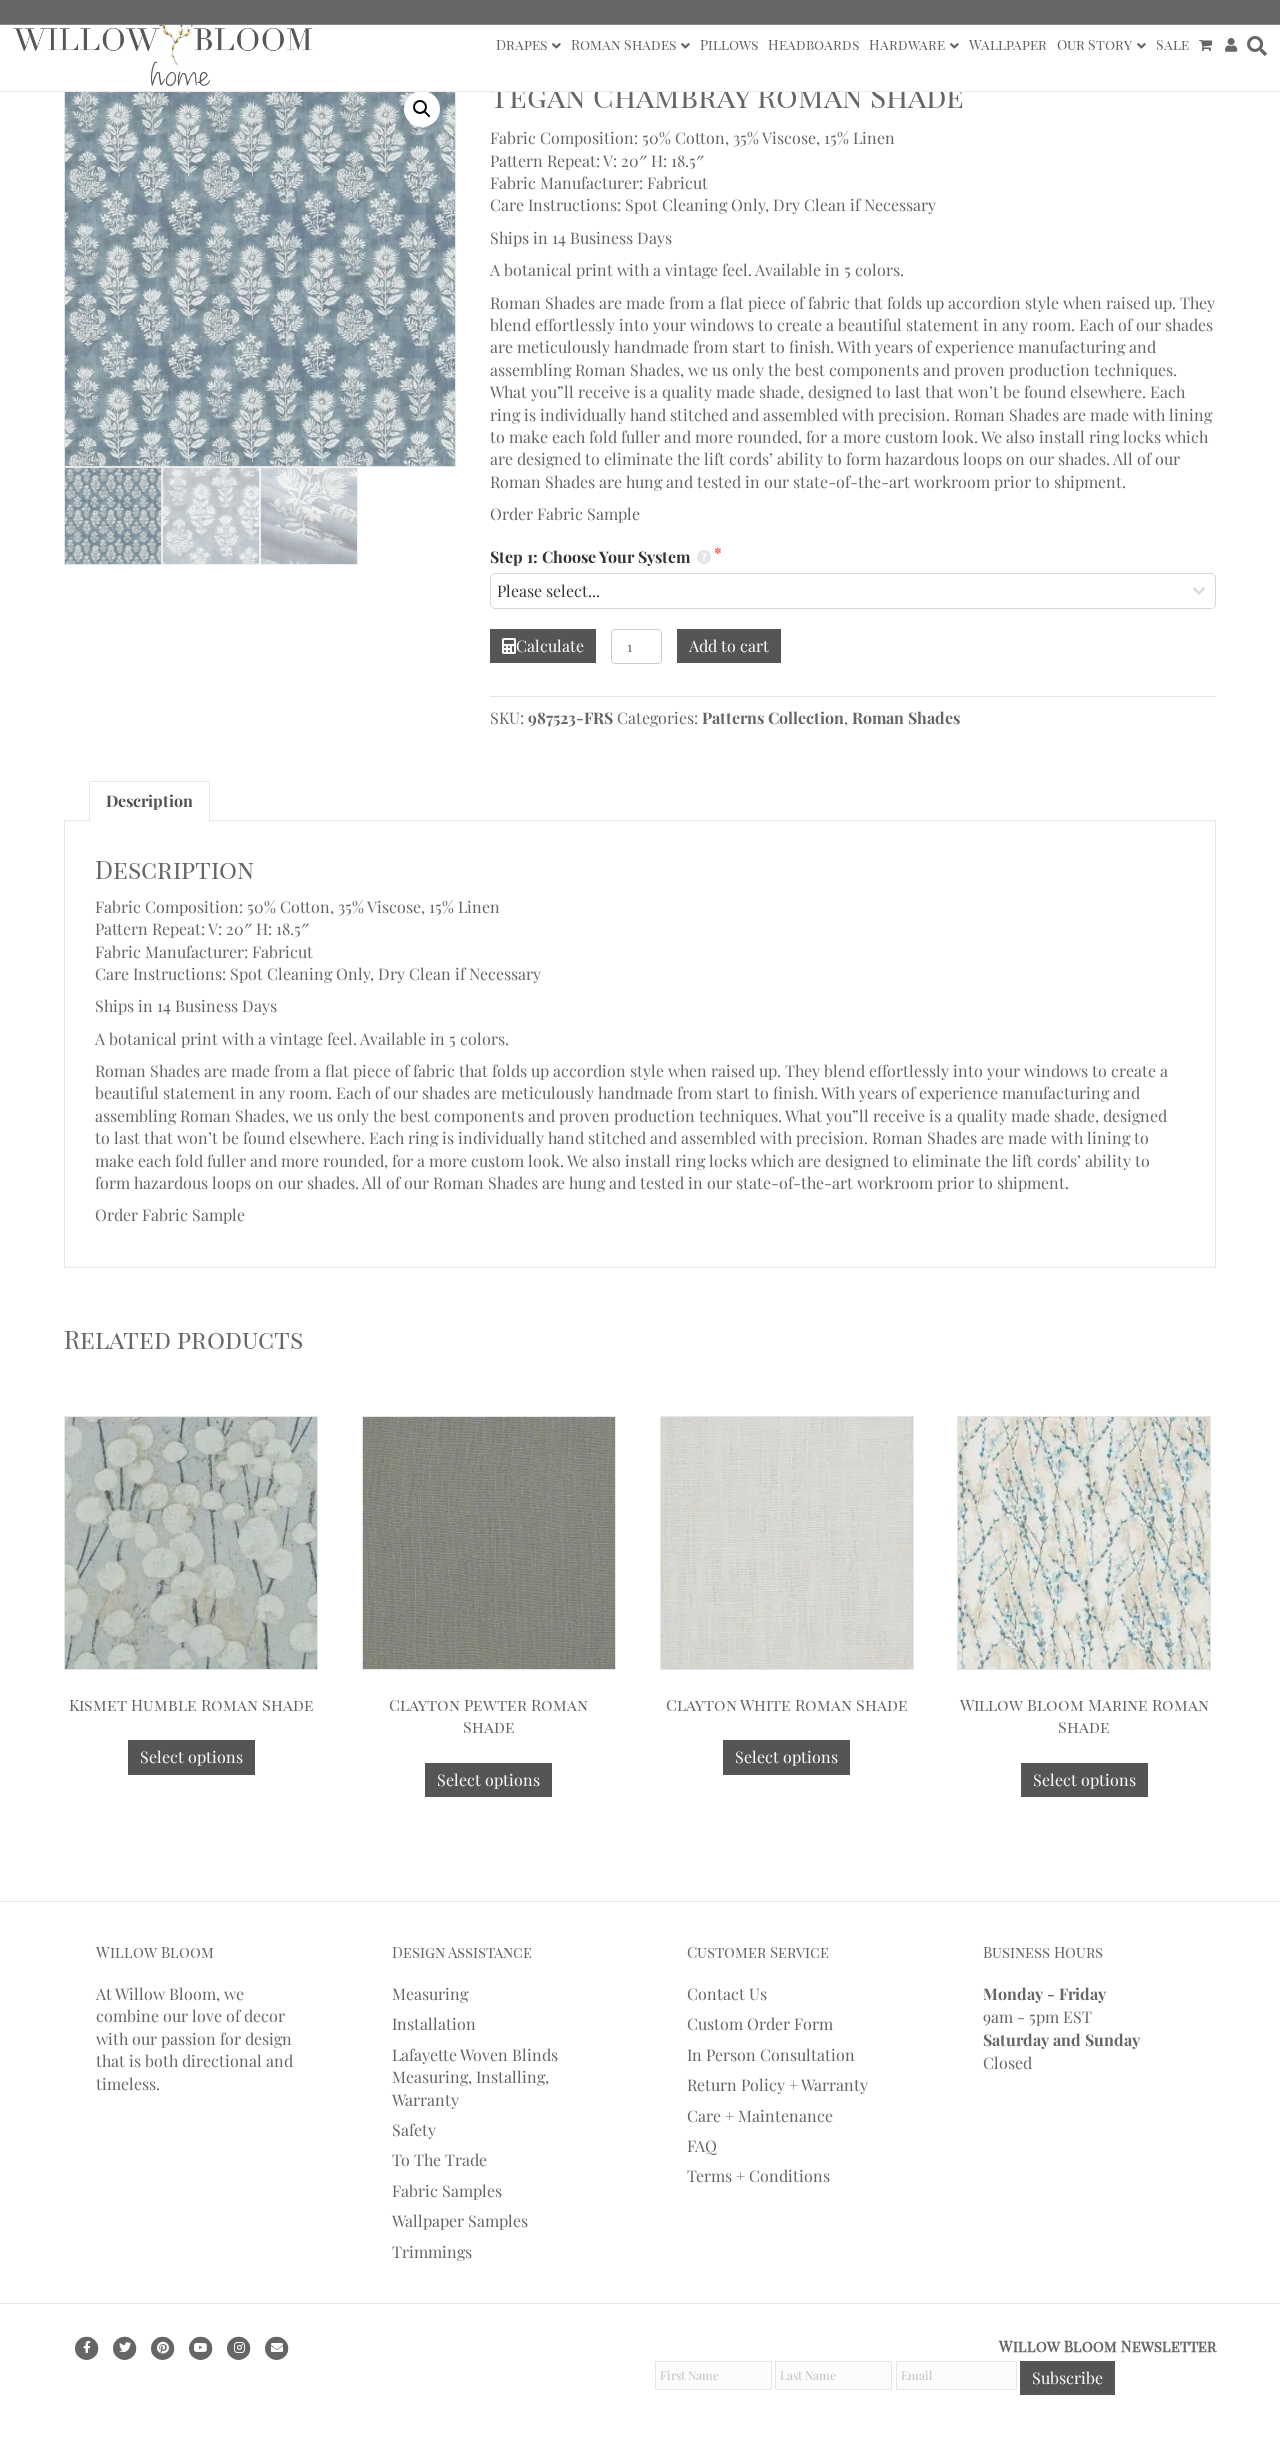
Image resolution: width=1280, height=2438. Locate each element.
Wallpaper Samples (460, 2220)
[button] (422, 109)
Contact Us (727, 1993)
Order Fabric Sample (565, 513)
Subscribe (1067, 2377)
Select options (191, 1756)
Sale (1172, 44)
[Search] (1254, 46)
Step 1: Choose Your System (592, 556)
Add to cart (729, 645)
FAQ (702, 2145)
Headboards (813, 44)
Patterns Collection (773, 717)
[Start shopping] (1207, 45)
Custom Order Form (760, 2023)
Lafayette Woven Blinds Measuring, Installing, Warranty (475, 2077)
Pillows (729, 44)
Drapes (521, 44)
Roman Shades (623, 44)
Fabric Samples (447, 2190)
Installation (434, 2023)
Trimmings (432, 2250)
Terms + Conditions (758, 2175)
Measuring (430, 1993)
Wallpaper (1008, 44)
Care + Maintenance (760, 2114)
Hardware (907, 44)
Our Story (1094, 44)
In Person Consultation (771, 2054)
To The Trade (439, 2159)
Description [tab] (149, 800)
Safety (414, 2129)
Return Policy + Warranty (777, 2084)
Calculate (550, 645)
